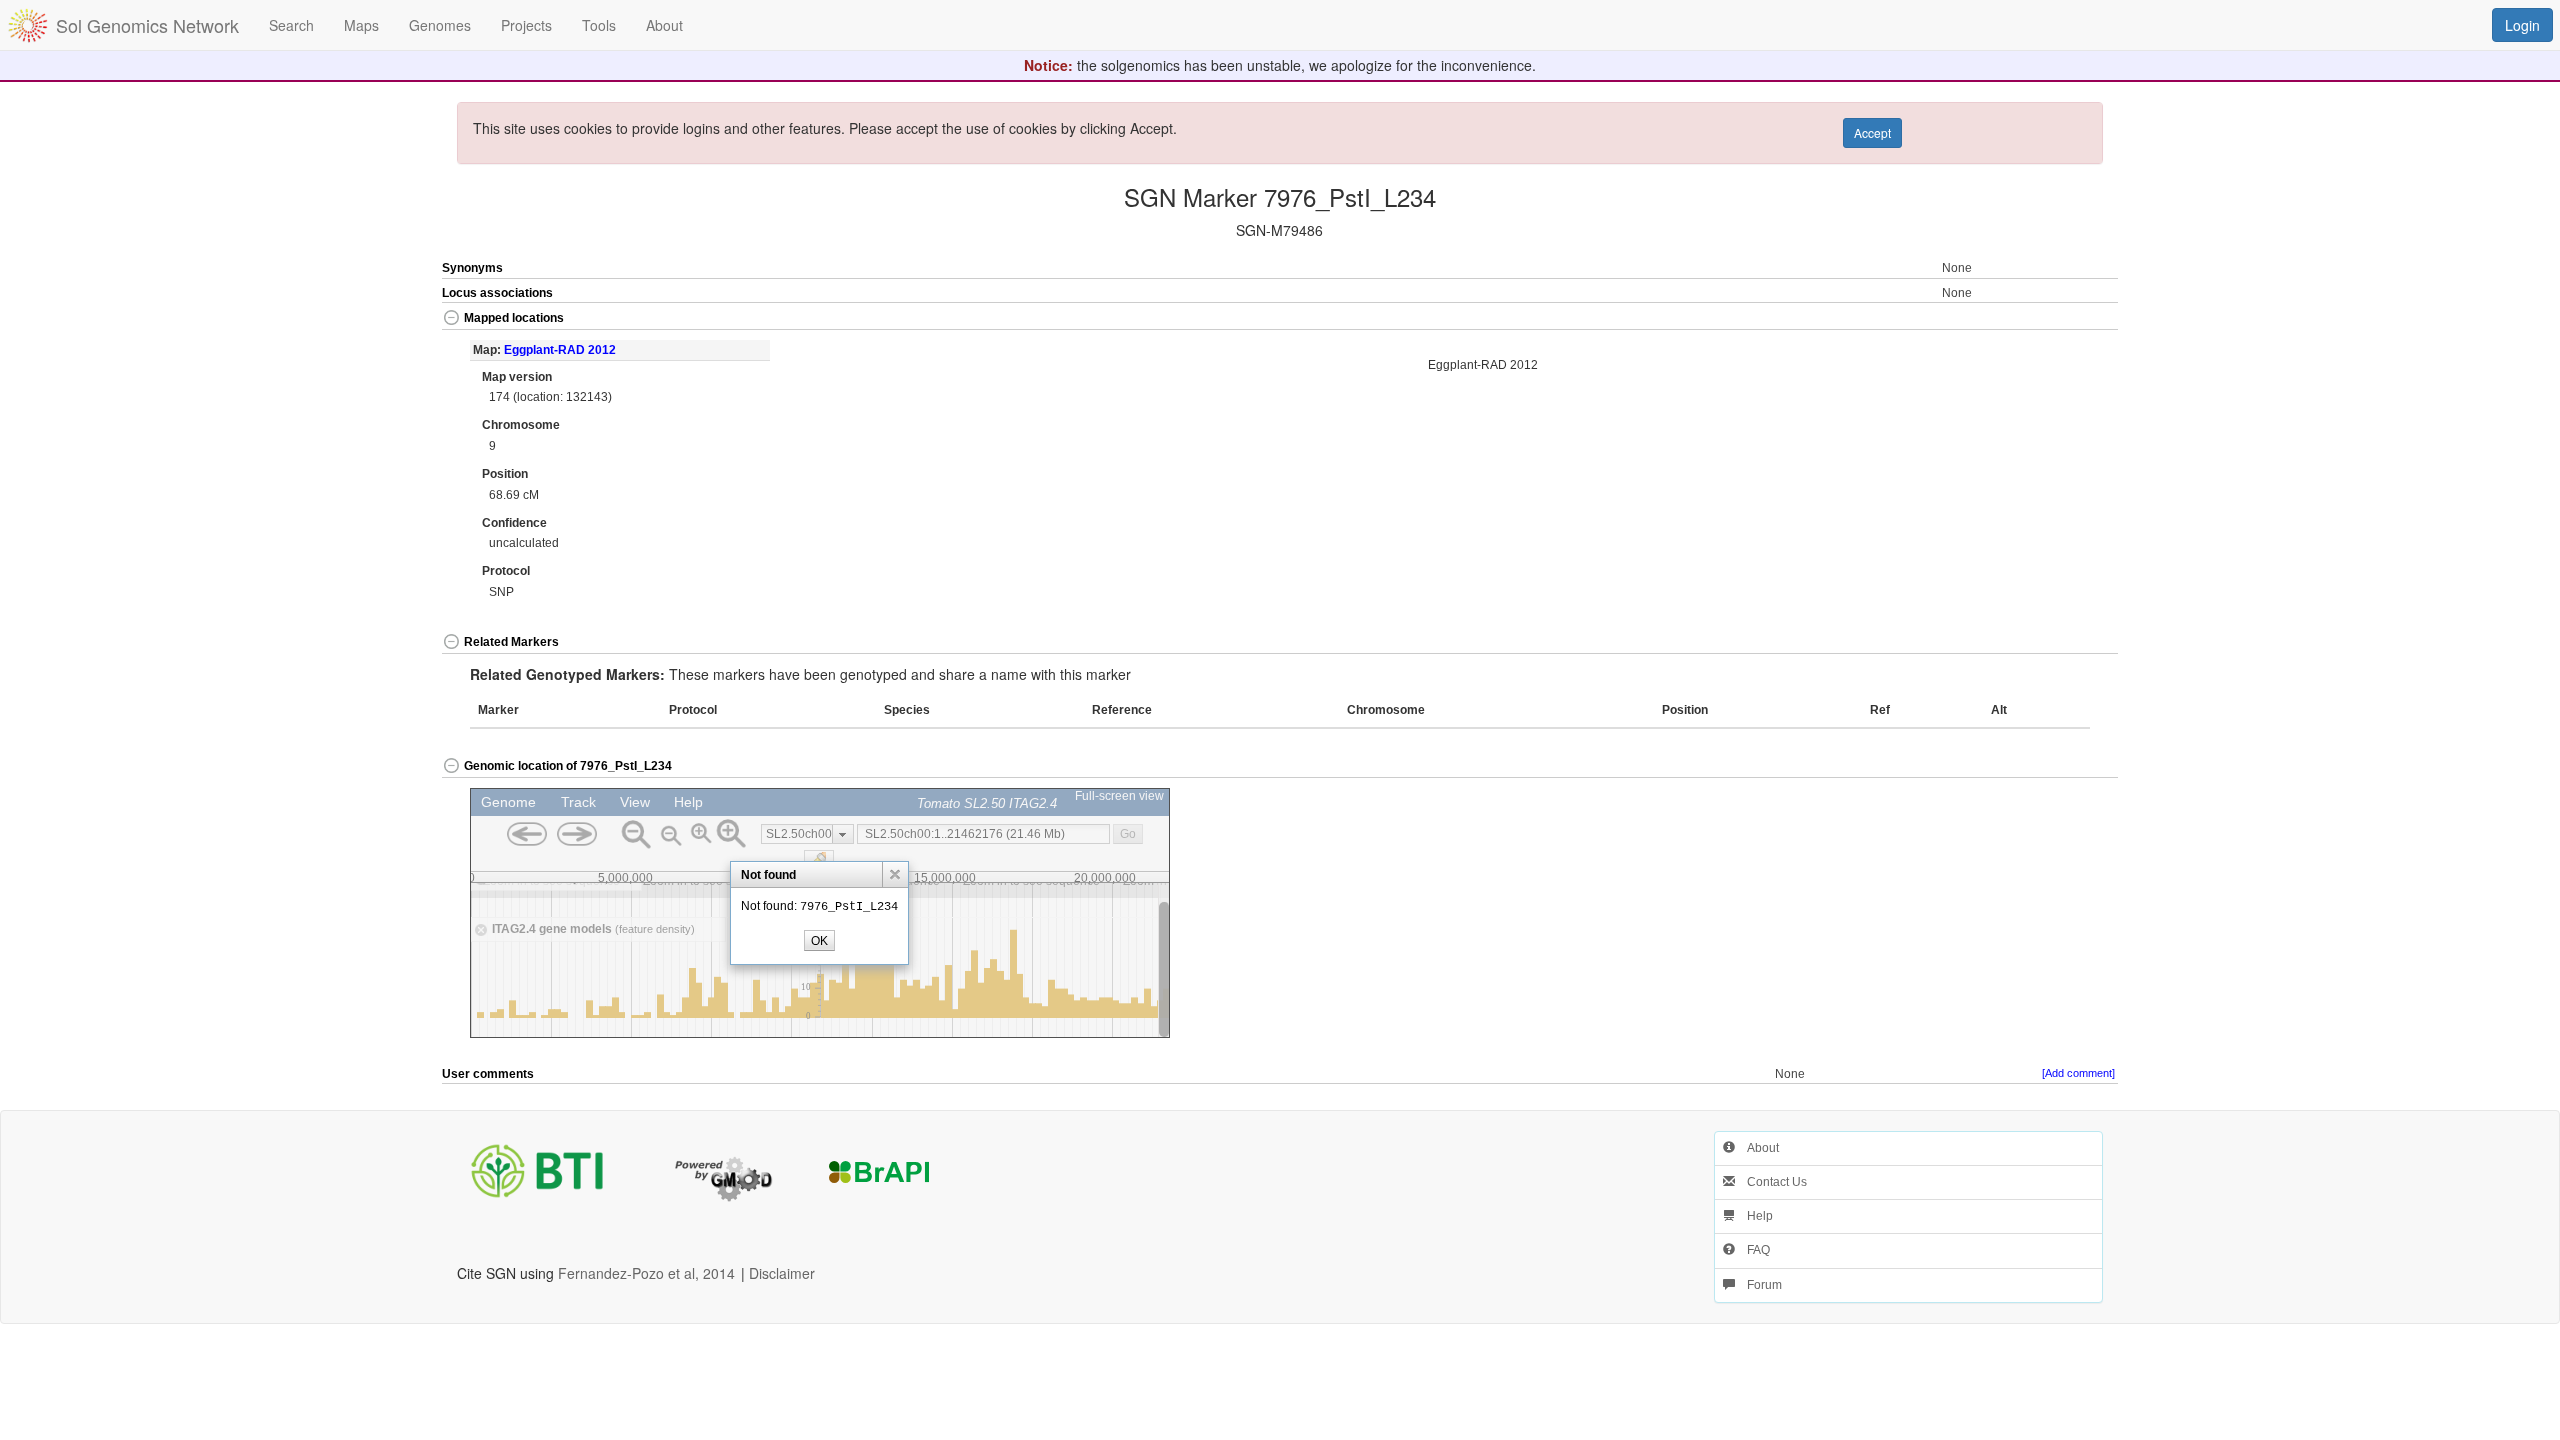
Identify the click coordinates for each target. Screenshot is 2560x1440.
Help (1754, 1216)
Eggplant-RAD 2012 (560, 350)
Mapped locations (514, 318)
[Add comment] (2078, 1073)
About (1757, 1148)
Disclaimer (782, 1273)
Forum (1758, 1285)
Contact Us (1771, 1182)
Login (2522, 25)
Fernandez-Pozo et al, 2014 (646, 1273)
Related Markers (511, 642)
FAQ (1752, 1250)
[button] (2035, 319)
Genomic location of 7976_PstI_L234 (568, 766)
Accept (1872, 132)
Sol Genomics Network (147, 25)
